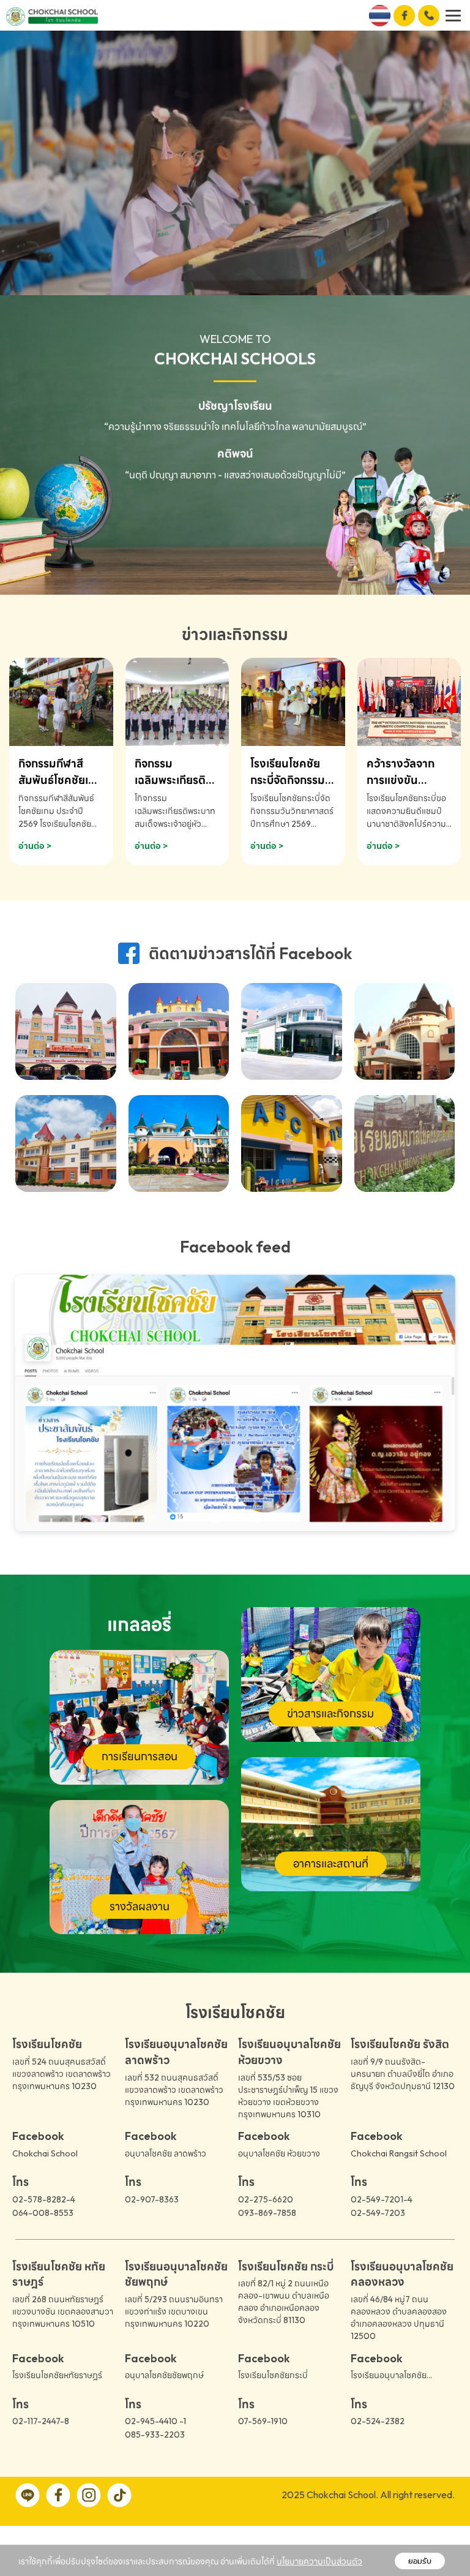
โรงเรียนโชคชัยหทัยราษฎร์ (57, 2375)
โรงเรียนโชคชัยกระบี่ (273, 2375)
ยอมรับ (420, 2561)
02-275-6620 (266, 2199)
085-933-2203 (155, 2435)
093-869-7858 (267, 2213)
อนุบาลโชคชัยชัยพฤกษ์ (164, 2375)
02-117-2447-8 (41, 2421)
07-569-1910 (263, 2421)
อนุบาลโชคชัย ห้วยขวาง (279, 2153)
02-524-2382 (378, 2421)
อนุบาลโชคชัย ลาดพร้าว (166, 2153)
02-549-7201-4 (382, 2199)
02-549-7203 (378, 2213)
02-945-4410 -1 (155, 2421)
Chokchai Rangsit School (399, 2153)
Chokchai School (45, 2153)
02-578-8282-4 (44, 2199)
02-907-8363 (152, 2199)
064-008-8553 (43, 2213)
